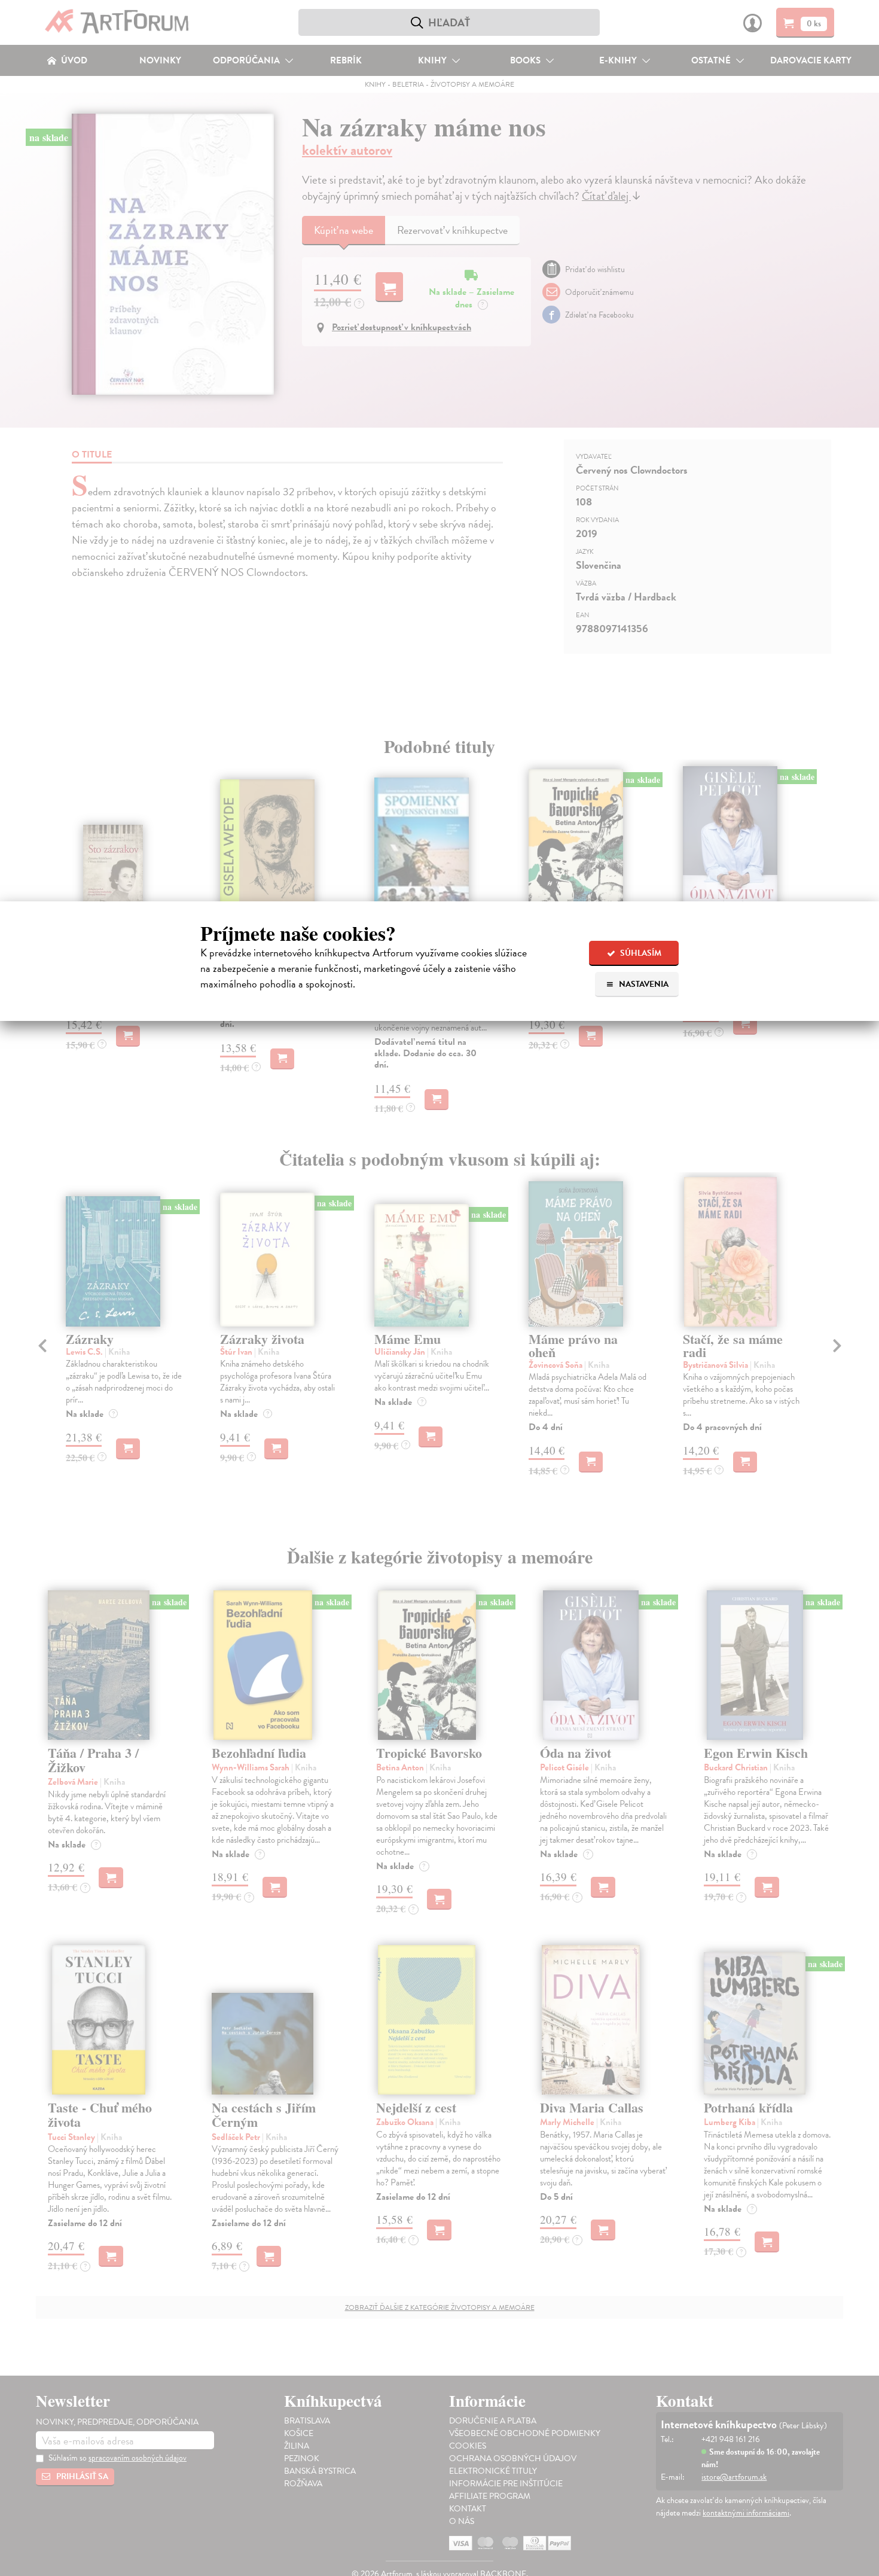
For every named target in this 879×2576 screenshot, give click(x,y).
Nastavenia (643, 984)
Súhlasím (640, 953)
